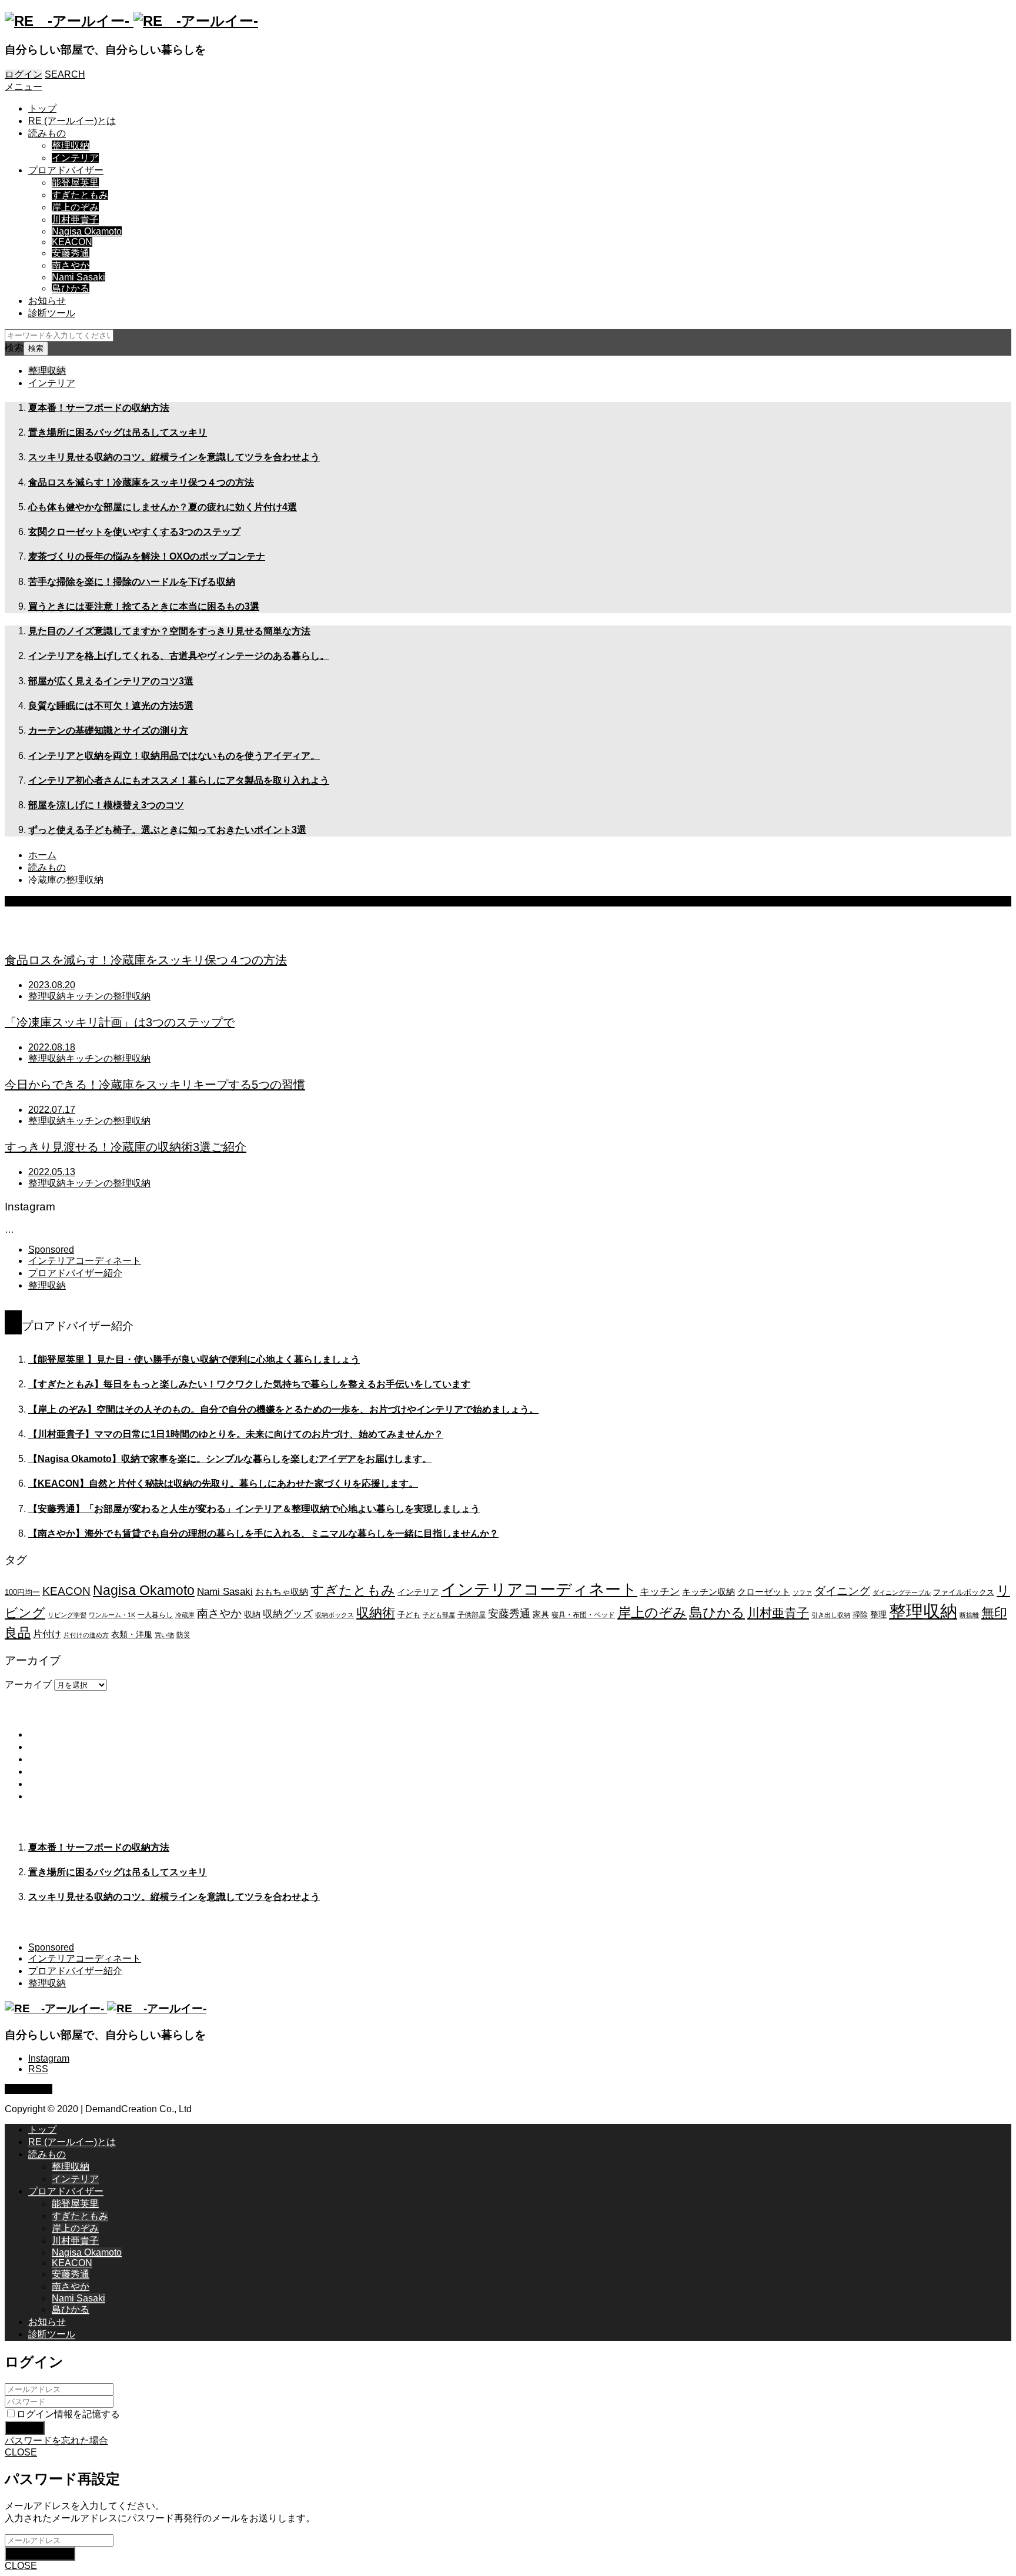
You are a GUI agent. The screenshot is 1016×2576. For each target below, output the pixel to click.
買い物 (164, 1635)
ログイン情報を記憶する (68, 2414)
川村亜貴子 (75, 220)
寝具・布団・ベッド (583, 1615)
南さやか (71, 265)
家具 (541, 1614)
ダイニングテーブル (902, 1593)
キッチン (660, 1591)
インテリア (75, 158)
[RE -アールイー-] (131, 21)
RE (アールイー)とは (72, 121)
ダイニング (842, 1591)
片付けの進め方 (86, 1635)
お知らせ (47, 301)
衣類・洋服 (132, 1634)
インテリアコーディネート (85, 1261)
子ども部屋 (439, 1615)
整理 (878, 1614)
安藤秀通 (71, 253)
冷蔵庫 (185, 1615)
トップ (42, 108)
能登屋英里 (75, 183)
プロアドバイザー (66, 170)
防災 (183, 1635)
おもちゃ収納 (282, 1592)
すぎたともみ (80, 195)
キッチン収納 (708, 1592)
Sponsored (51, 1249)
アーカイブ (28, 1685)
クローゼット (764, 1592)
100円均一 (22, 1593)
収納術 (376, 1613)
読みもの (47, 133)
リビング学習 (67, 1615)
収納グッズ (288, 1614)
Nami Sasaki (78, 277)
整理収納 (71, 145)
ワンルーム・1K (112, 1615)
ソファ (802, 1593)
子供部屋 (472, 1615)
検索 (14, 348)
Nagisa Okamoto (87, 231)
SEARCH (65, 74)
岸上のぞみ (75, 207)
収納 (252, 1614)
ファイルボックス (964, 1593)
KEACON (72, 242)
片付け (47, 1634)
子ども (409, 1615)
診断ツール (52, 313)
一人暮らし (155, 1615)
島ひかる (71, 288)
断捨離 (969, 1615)
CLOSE (21, 2452)
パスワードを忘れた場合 (56, 2440)
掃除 (860, 1615)
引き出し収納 (831, 1615)
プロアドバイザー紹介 (75, 1273)
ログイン (24, 74)
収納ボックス (335, 1615)
